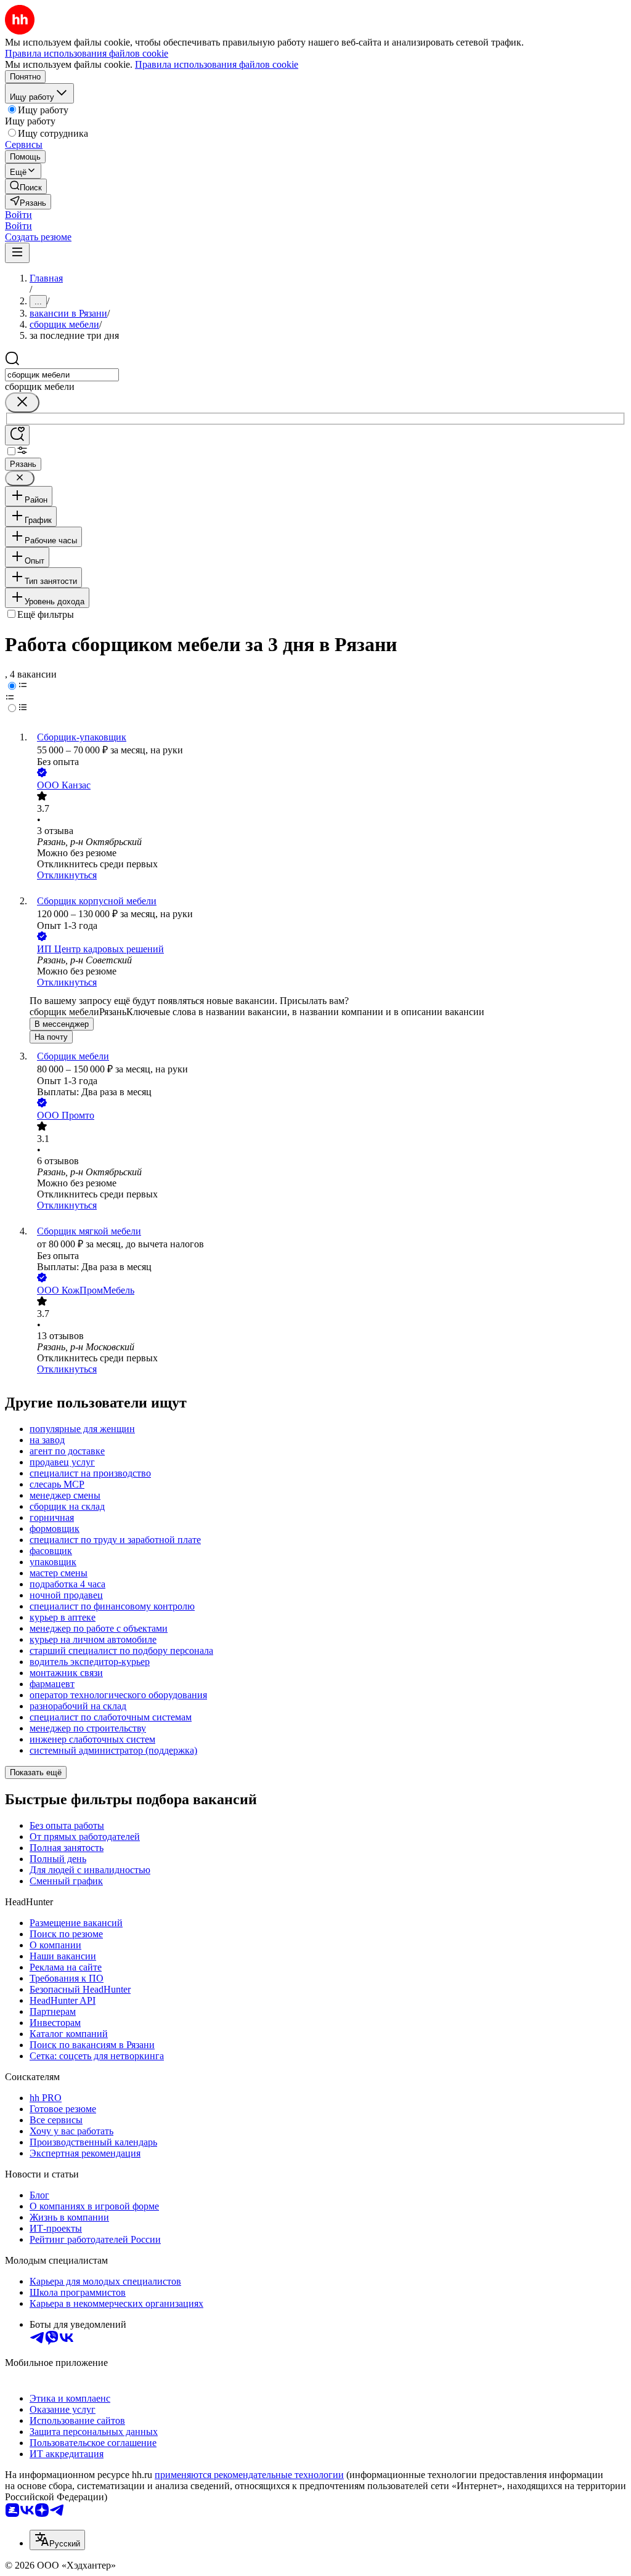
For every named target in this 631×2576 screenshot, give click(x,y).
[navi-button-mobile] (17, 253)
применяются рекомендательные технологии (249, 2475)
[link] (26, 186)
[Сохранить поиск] (17, 435)
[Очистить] (22, 403)
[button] (18, 215)
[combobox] (62, 375)
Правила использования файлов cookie (217, 64)
